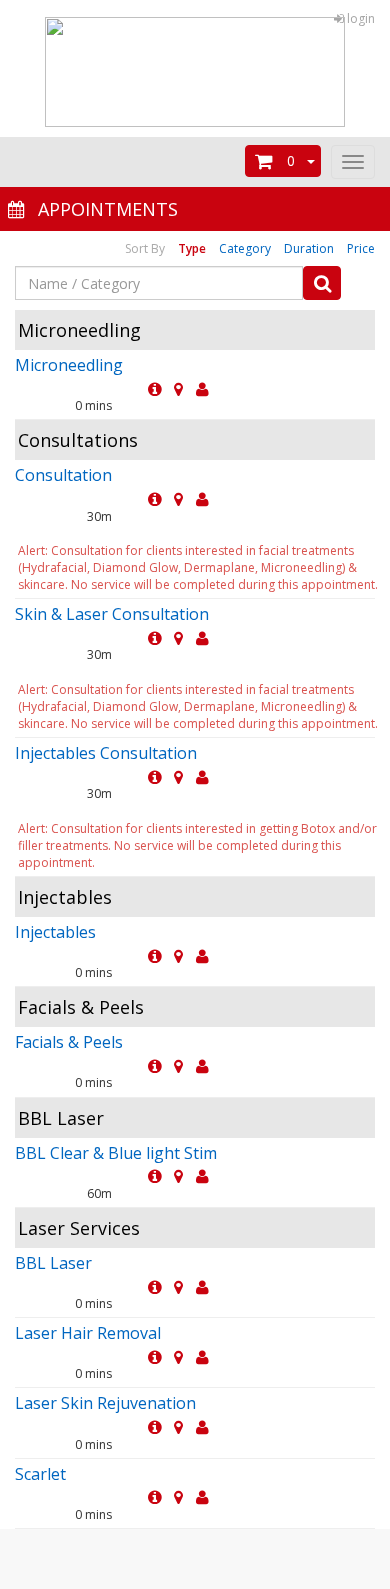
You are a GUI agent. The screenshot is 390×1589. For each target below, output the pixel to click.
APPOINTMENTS (103, 209)
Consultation (63, 475)
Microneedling (69, 365)
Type (192, 248)
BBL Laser (53, 1263)
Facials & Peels (69, 1042)
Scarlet (40, 1474)
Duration (309, 248)
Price (361, 248)
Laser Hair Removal (88, 1333)
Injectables (55, 932)
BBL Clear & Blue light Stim (116, 1153)
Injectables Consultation (106, 753)
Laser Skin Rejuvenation (105, 1403)
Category (245, 248)
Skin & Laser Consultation (112, 614)
